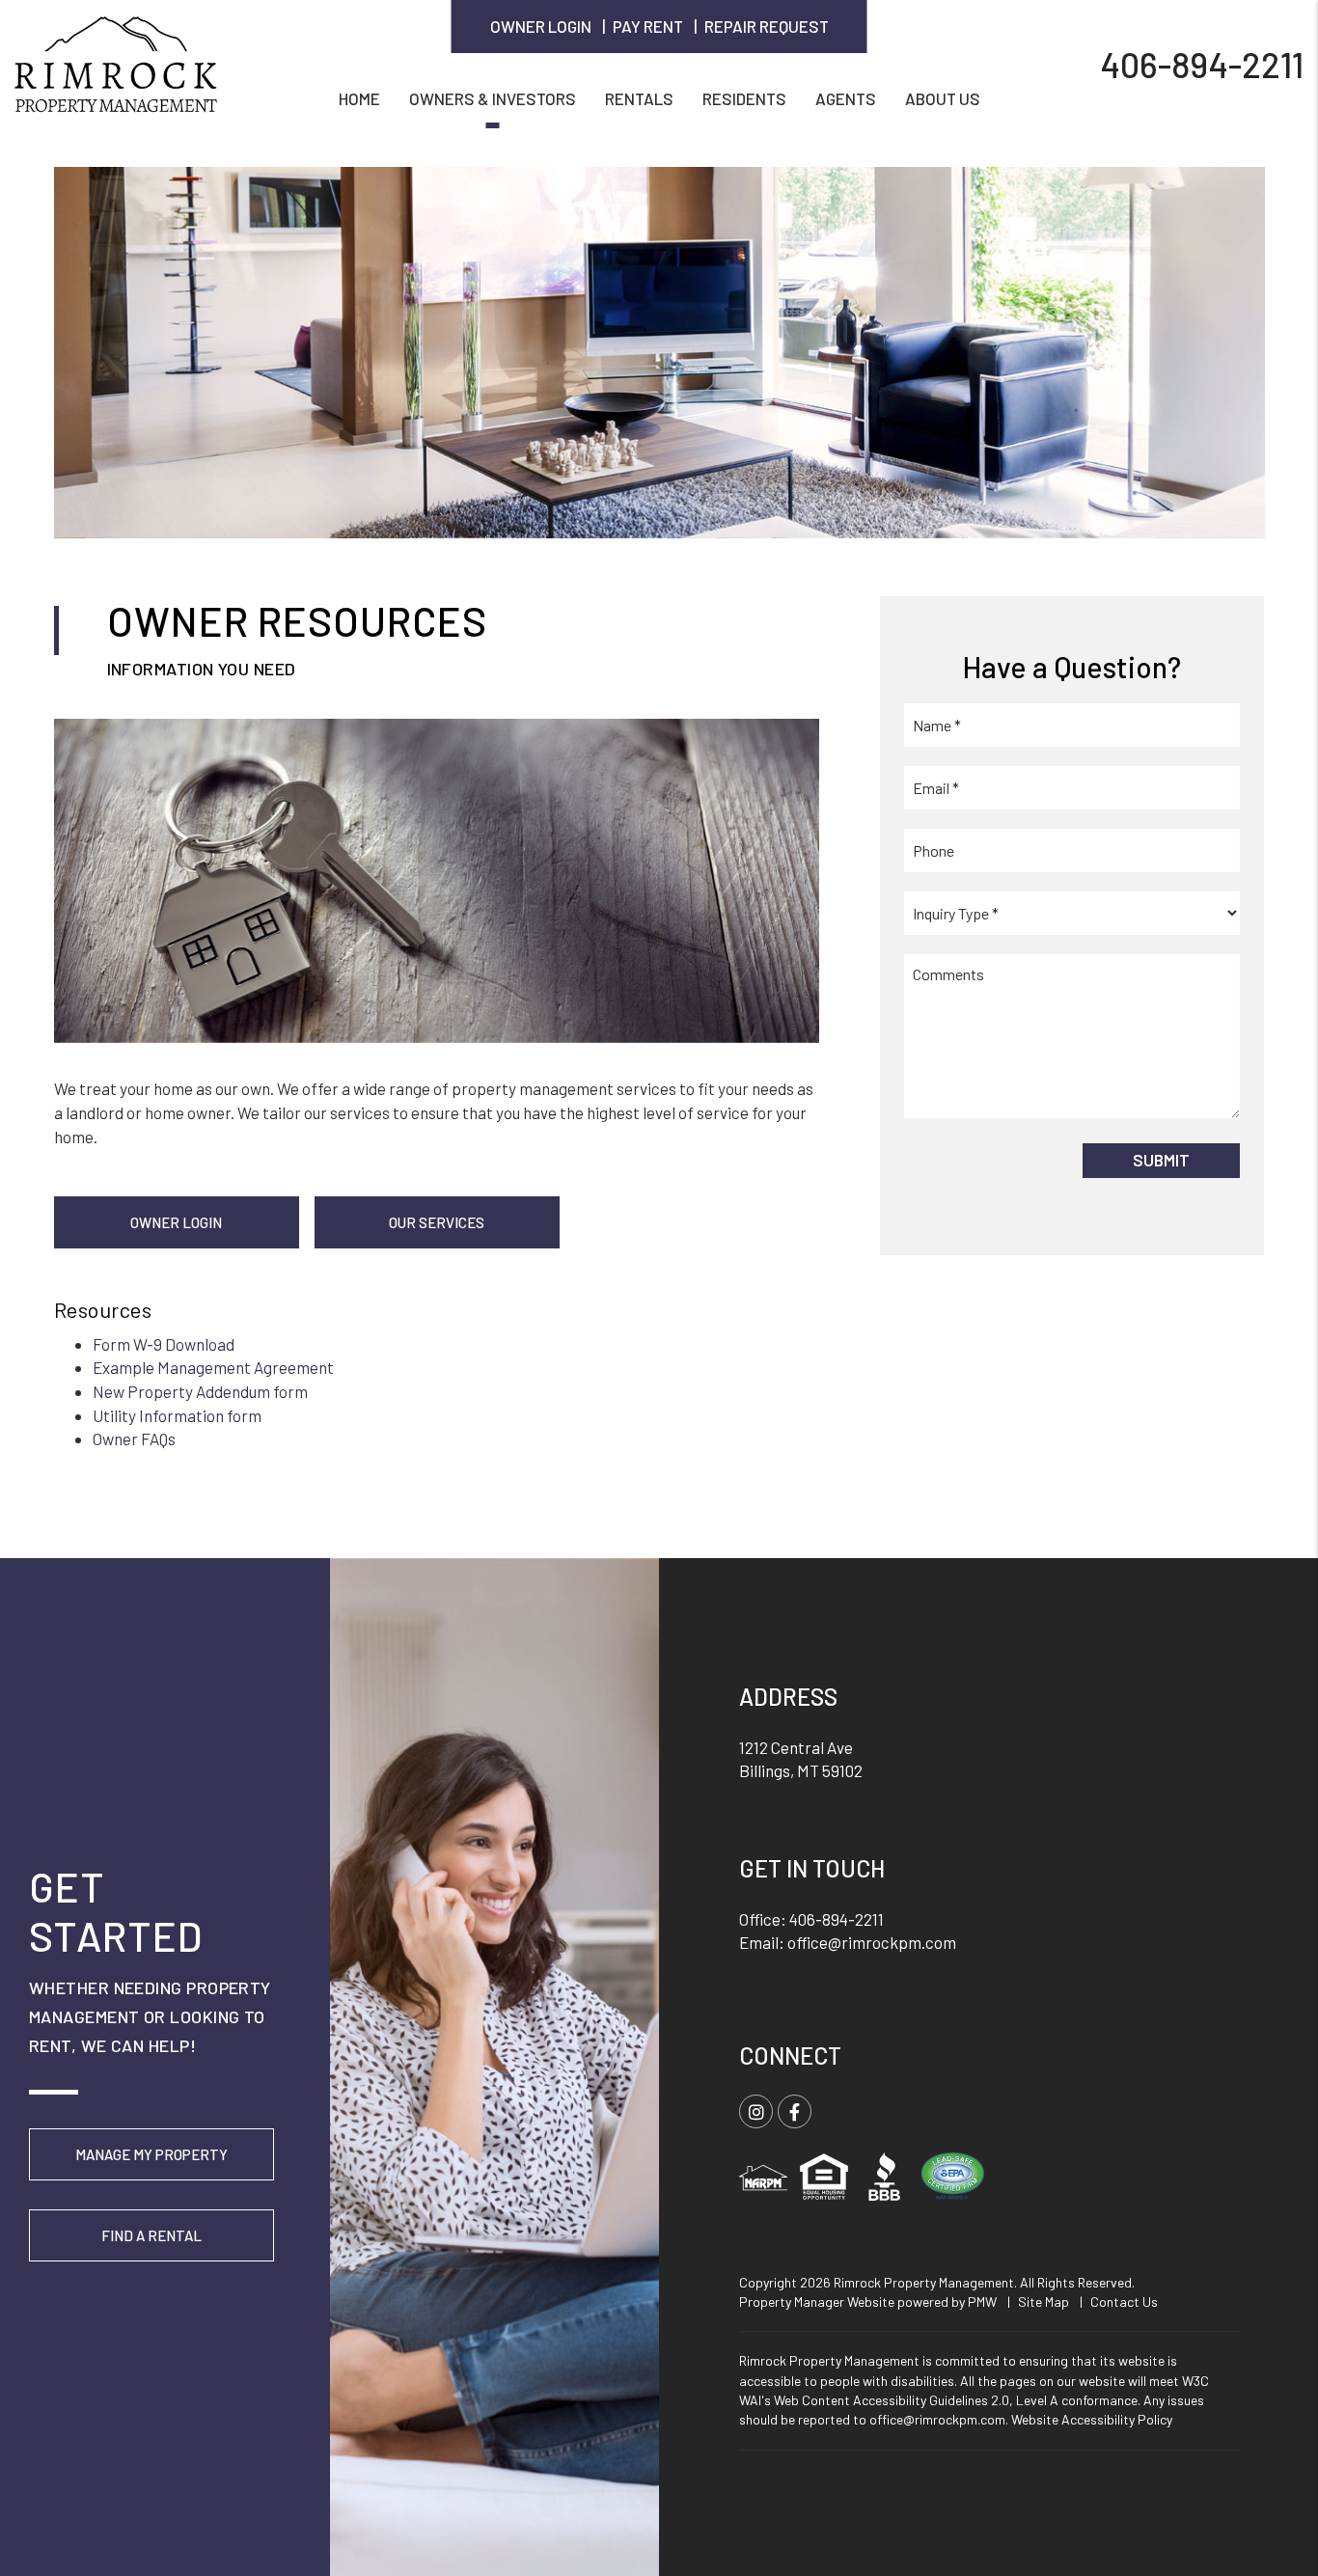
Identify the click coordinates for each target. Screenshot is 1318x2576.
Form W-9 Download (164, 1344)
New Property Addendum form (200, 1391)
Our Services (437, 1222)
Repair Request (767, 26)
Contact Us (1124, 2302)
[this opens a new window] (952, 2174)
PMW (982, 2302)
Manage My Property (151, 2154)
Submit (1161, 1160)
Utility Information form (177, 1415)
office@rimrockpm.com (872, 1942)
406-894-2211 (1202, 63)
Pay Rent (648, 26)
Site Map (1043, 2302)
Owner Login (541, 26)
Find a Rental (151, 2235)
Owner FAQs (134, 1439)
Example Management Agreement (213, 1367)
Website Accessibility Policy (1092, 2419)
